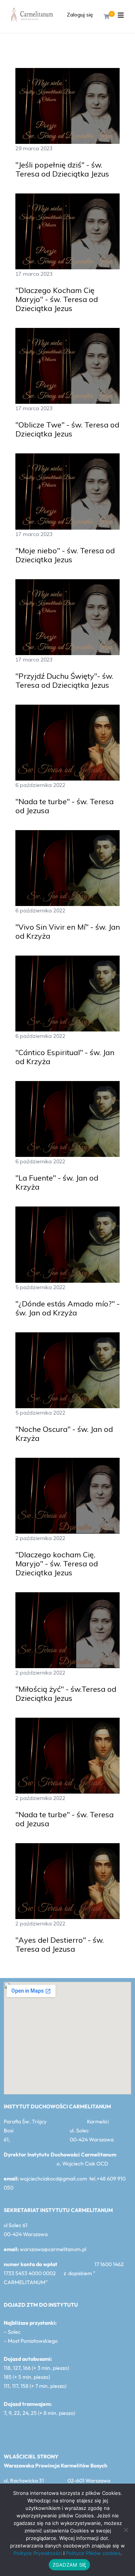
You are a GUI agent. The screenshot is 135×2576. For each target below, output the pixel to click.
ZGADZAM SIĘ (70, 2565)
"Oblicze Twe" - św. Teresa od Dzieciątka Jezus (67, 429)
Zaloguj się (80, 15)
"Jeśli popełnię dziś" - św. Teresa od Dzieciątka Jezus (62, 169)
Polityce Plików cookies (93, 2553)
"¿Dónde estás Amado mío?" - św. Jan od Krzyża (67, 1308)
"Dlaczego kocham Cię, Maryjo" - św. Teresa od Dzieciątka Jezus (57, 1564)
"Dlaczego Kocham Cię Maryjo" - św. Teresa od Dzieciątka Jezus (57, 299)
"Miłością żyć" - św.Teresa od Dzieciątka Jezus (66, 1694)
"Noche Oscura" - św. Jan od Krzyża (64, 1434)
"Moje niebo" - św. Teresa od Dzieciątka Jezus (65, 555)
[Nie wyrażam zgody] (126, 2530)
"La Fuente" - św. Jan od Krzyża (57, 1182)
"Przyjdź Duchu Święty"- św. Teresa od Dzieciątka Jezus (64, 681)
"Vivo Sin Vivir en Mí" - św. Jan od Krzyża (68, 932)
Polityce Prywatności (38, 2553)
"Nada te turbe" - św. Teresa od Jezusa (64, 806)
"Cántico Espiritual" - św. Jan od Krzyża (65, 1057)
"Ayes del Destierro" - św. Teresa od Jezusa (60, 1945)
